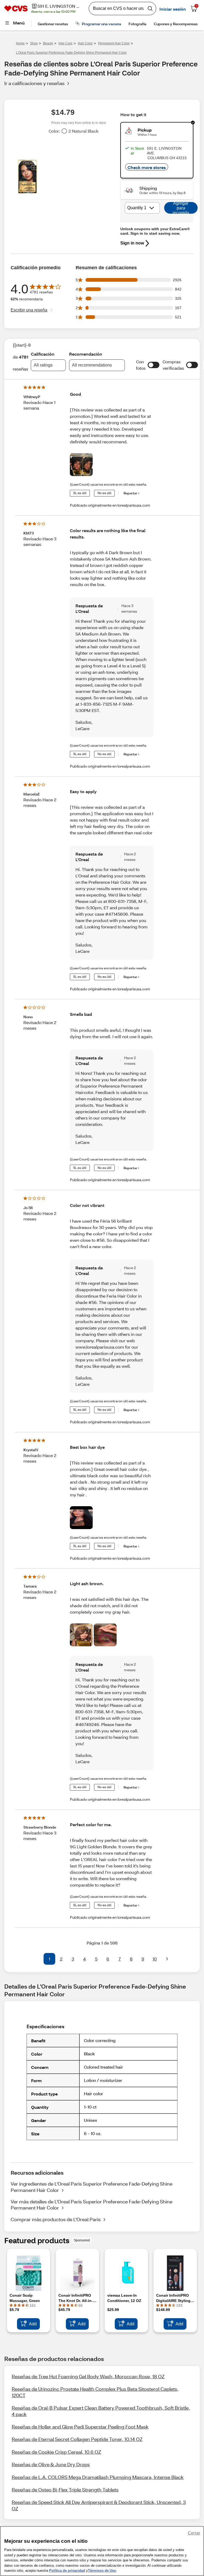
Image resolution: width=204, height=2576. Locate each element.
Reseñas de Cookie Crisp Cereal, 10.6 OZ (56, 2452)
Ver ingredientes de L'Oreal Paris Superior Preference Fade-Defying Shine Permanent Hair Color (92, 2187)
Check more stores (147, 167)
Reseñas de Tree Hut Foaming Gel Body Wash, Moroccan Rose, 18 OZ (88, 2376)
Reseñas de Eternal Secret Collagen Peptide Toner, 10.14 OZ (77, 2439)
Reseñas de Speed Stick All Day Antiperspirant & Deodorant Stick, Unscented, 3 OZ (99, 2505)
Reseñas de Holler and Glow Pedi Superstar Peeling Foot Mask (80, 2427)
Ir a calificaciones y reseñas (34, 83)
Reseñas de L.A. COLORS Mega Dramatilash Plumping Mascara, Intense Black (98, 2477)
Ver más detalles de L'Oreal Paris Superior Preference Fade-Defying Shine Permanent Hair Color (92, 2205)
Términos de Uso (102, 2571)
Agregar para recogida (181, 208)
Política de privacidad (67, 2571)
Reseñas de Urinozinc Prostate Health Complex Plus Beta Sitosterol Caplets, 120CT (95, 2392)
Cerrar (194, 2533)
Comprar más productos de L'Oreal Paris (56, 2219)
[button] (154, 365)
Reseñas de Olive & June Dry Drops (51, 2464)
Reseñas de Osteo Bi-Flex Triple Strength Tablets (65, 2490)
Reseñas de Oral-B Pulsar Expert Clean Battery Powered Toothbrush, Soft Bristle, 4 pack (101, 2411)
